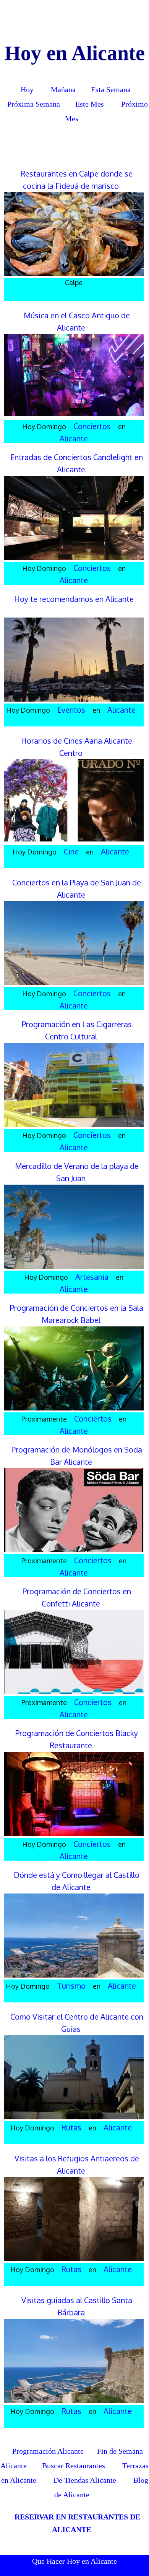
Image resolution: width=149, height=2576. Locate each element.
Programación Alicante (48, 2451)
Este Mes (90, 104)
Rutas (71, 2127)
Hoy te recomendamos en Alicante (74, 599)
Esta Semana (111, 89)
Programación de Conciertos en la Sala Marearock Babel (77, 1314)
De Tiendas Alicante (85, 2480)
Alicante (74, 438)
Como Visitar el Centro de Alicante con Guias (77, 2023)
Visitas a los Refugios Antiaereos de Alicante (77, 2164)
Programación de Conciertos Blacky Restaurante (77, 1739)
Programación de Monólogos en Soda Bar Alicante (77, 1456)
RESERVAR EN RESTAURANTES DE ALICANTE (77, 2523)
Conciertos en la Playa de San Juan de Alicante (77, 888)
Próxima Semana (34, 104)
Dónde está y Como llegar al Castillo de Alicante (77, 1881)
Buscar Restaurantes (73, 2466)
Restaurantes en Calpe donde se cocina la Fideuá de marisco (77, 180)
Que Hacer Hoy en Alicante (74, 2561)
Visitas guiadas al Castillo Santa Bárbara (77, 2306)
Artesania (92, 1277)
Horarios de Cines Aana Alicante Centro (77, 747)
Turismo (71, 1986)
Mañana (63, 89)
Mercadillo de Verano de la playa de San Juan (77, 1172)
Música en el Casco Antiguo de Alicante (77, 321)
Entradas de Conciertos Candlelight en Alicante (77, 463)
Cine (71, 851)
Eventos (71, 710)
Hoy (26, 89)
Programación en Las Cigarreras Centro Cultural (77, 1030)
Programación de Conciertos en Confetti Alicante (77, 1597)
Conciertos (92, 426)
